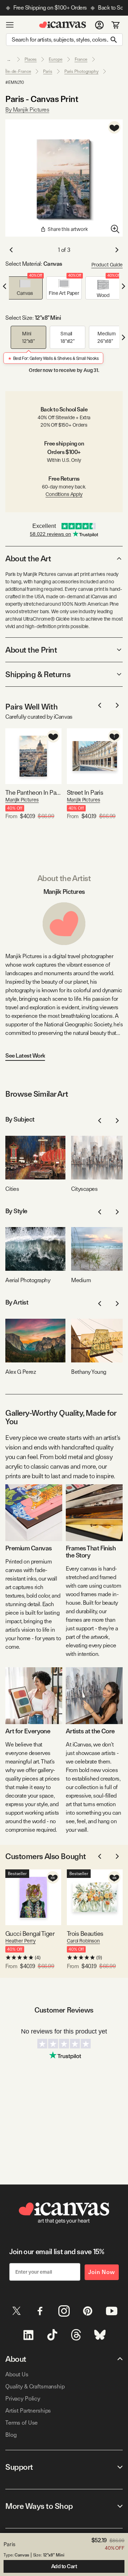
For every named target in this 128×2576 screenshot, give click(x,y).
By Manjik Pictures (27, 110)
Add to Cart (64, 2566)
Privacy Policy (23, 2399)
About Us (17, 2374)
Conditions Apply (64, 494)
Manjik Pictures (22, 800)
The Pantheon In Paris (33, 792)
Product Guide (107, 265)
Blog (11, 2435)
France (81, 59)
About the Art (28, 558)
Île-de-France (18, 71)
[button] (25, 288)
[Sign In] (99, 25)
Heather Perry (20, 1941)
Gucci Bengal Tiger (30, 1934)
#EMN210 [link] (15, 82)
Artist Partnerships (28, 2411)
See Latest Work (25, 1056)
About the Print (31, 650)
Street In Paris (85, 792)
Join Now (102, 2272)
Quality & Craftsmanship (35, 2386)
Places (31, 59)
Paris (47, 71)
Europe (55, 59)
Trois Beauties (85, 1934)
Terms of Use (22, 2423)
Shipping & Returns (38, 674)
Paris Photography (81, 71)
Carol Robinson (83, 1941)
